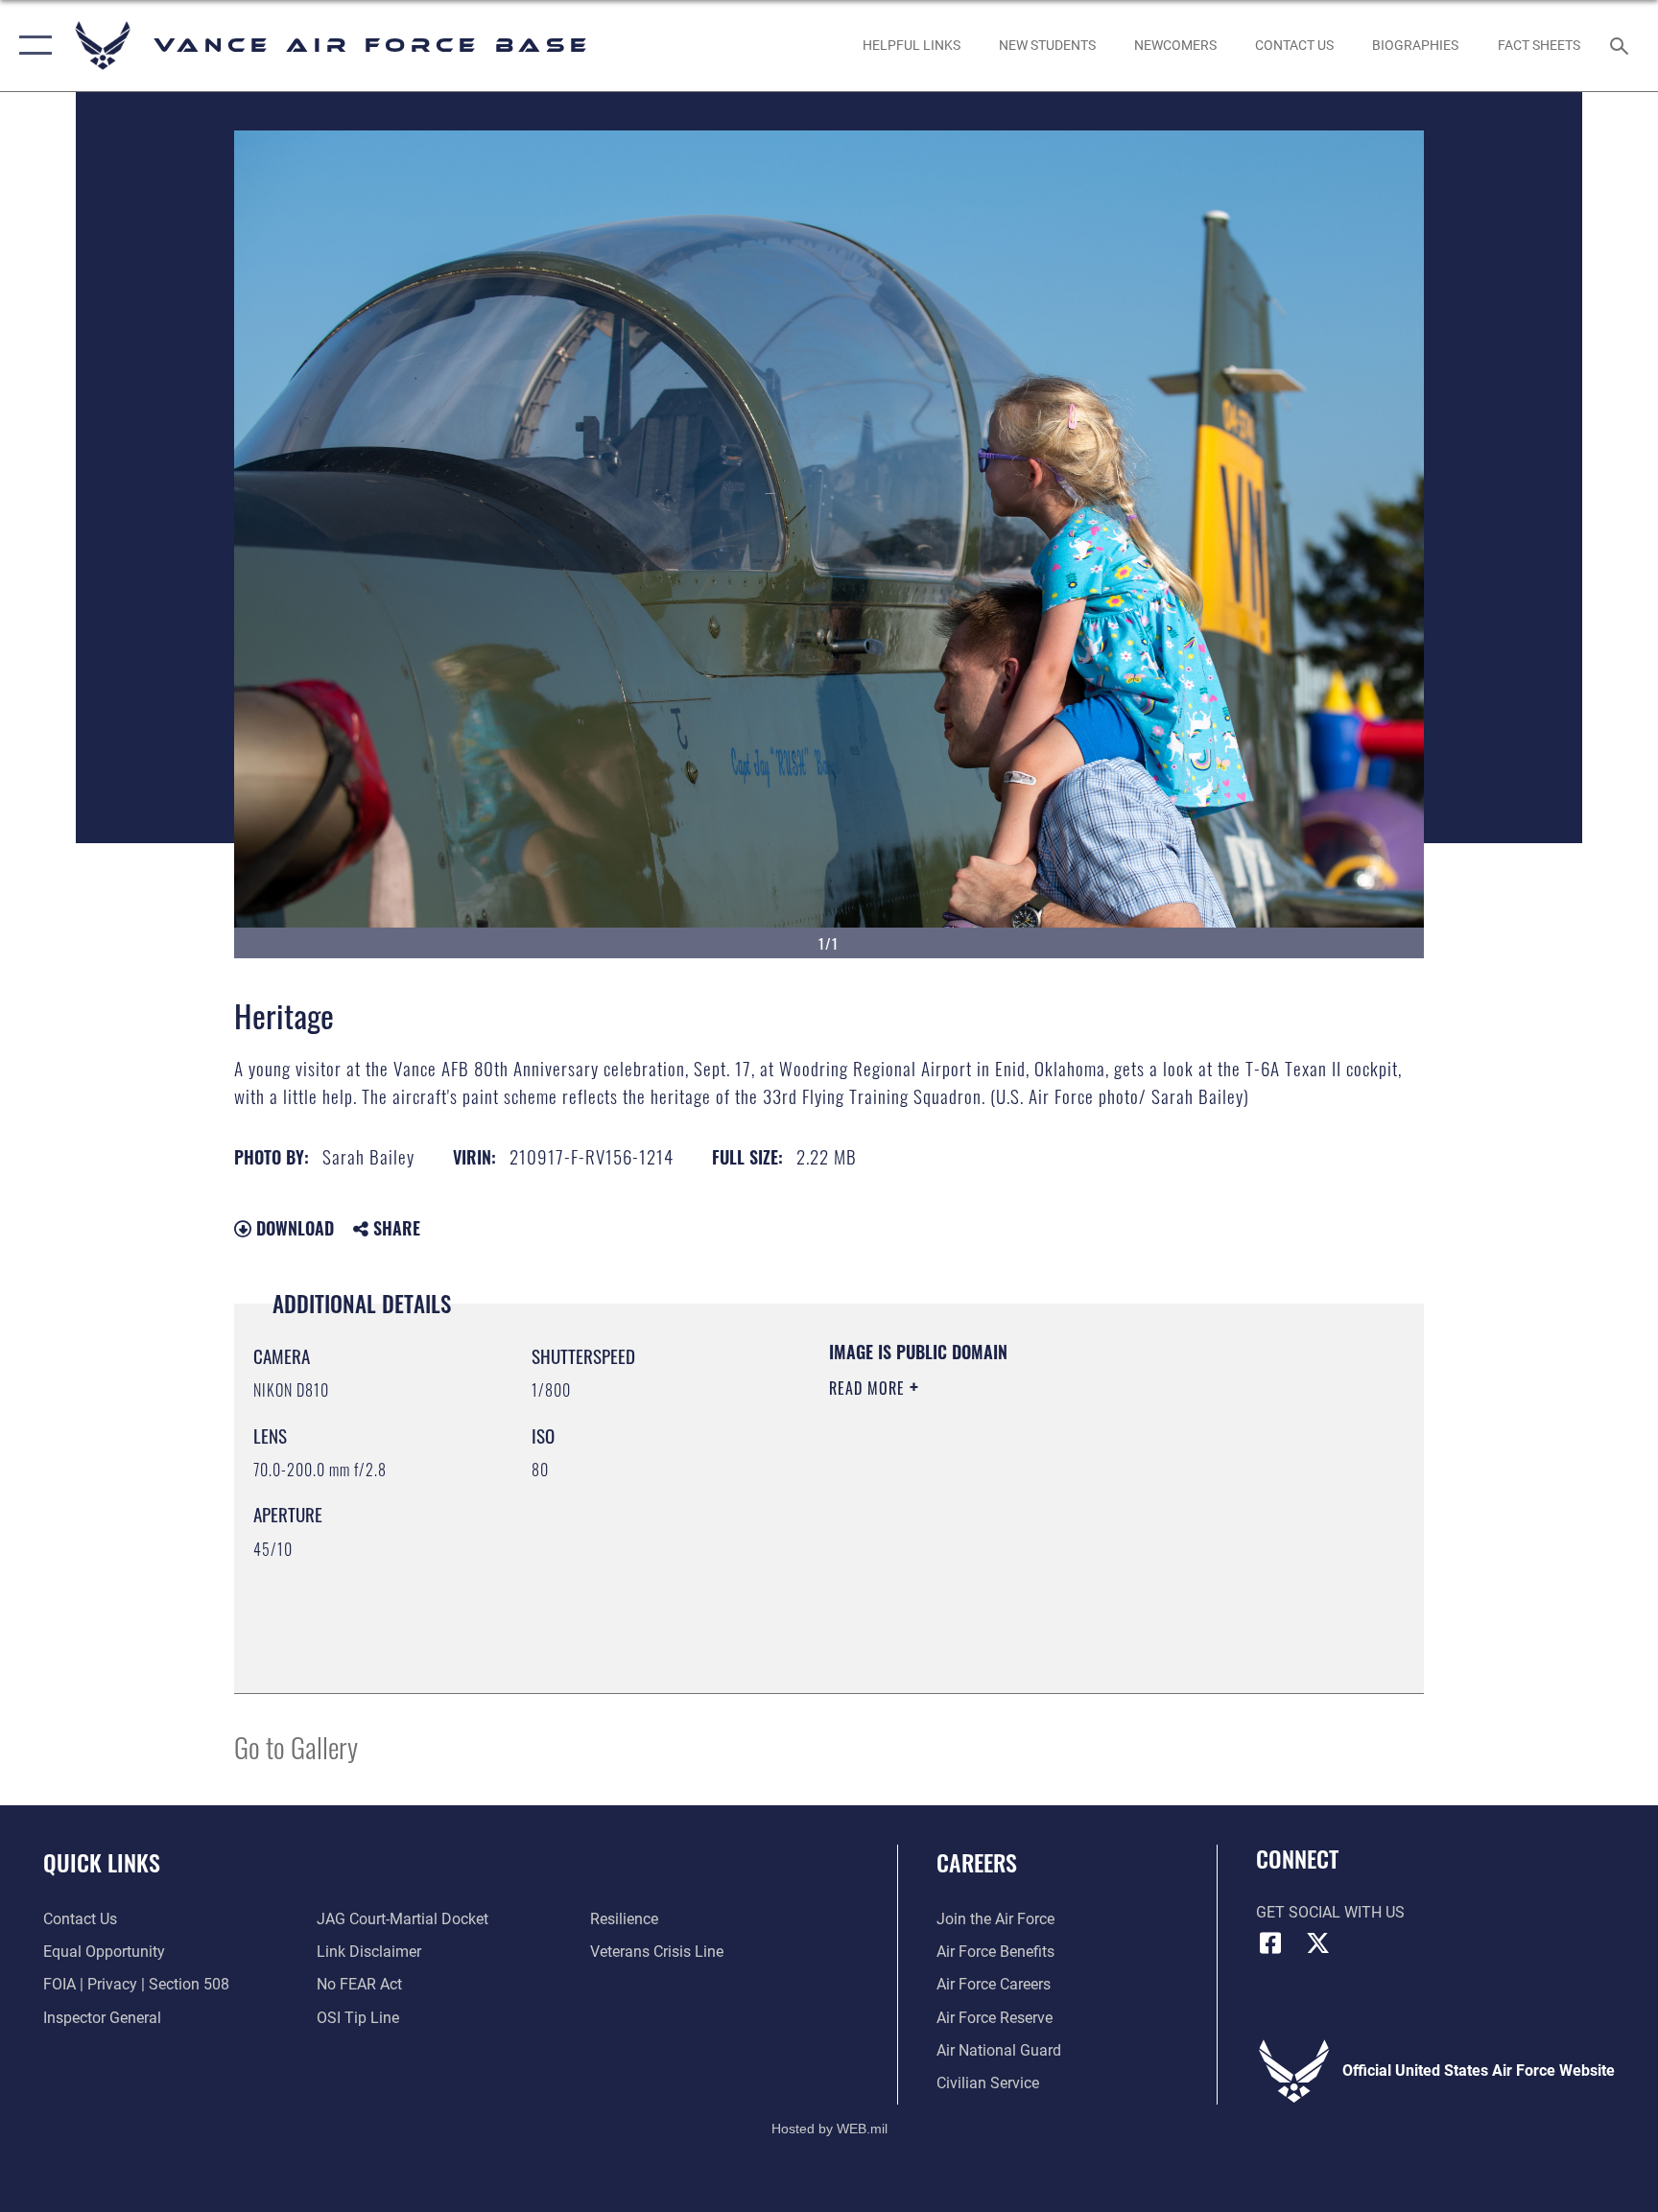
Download (293, 1228)
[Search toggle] (1622, 45)
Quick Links (102, 1862)
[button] (31, 46)
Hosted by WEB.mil (829, 2129)
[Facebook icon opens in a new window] (1270, 1943)
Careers (977, 1862)
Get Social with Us (1330, 1912)
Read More (869, 1388)
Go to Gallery (296, 1746)
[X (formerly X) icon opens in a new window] (1318, 1943)
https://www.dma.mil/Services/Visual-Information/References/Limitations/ (1016, 1523)
